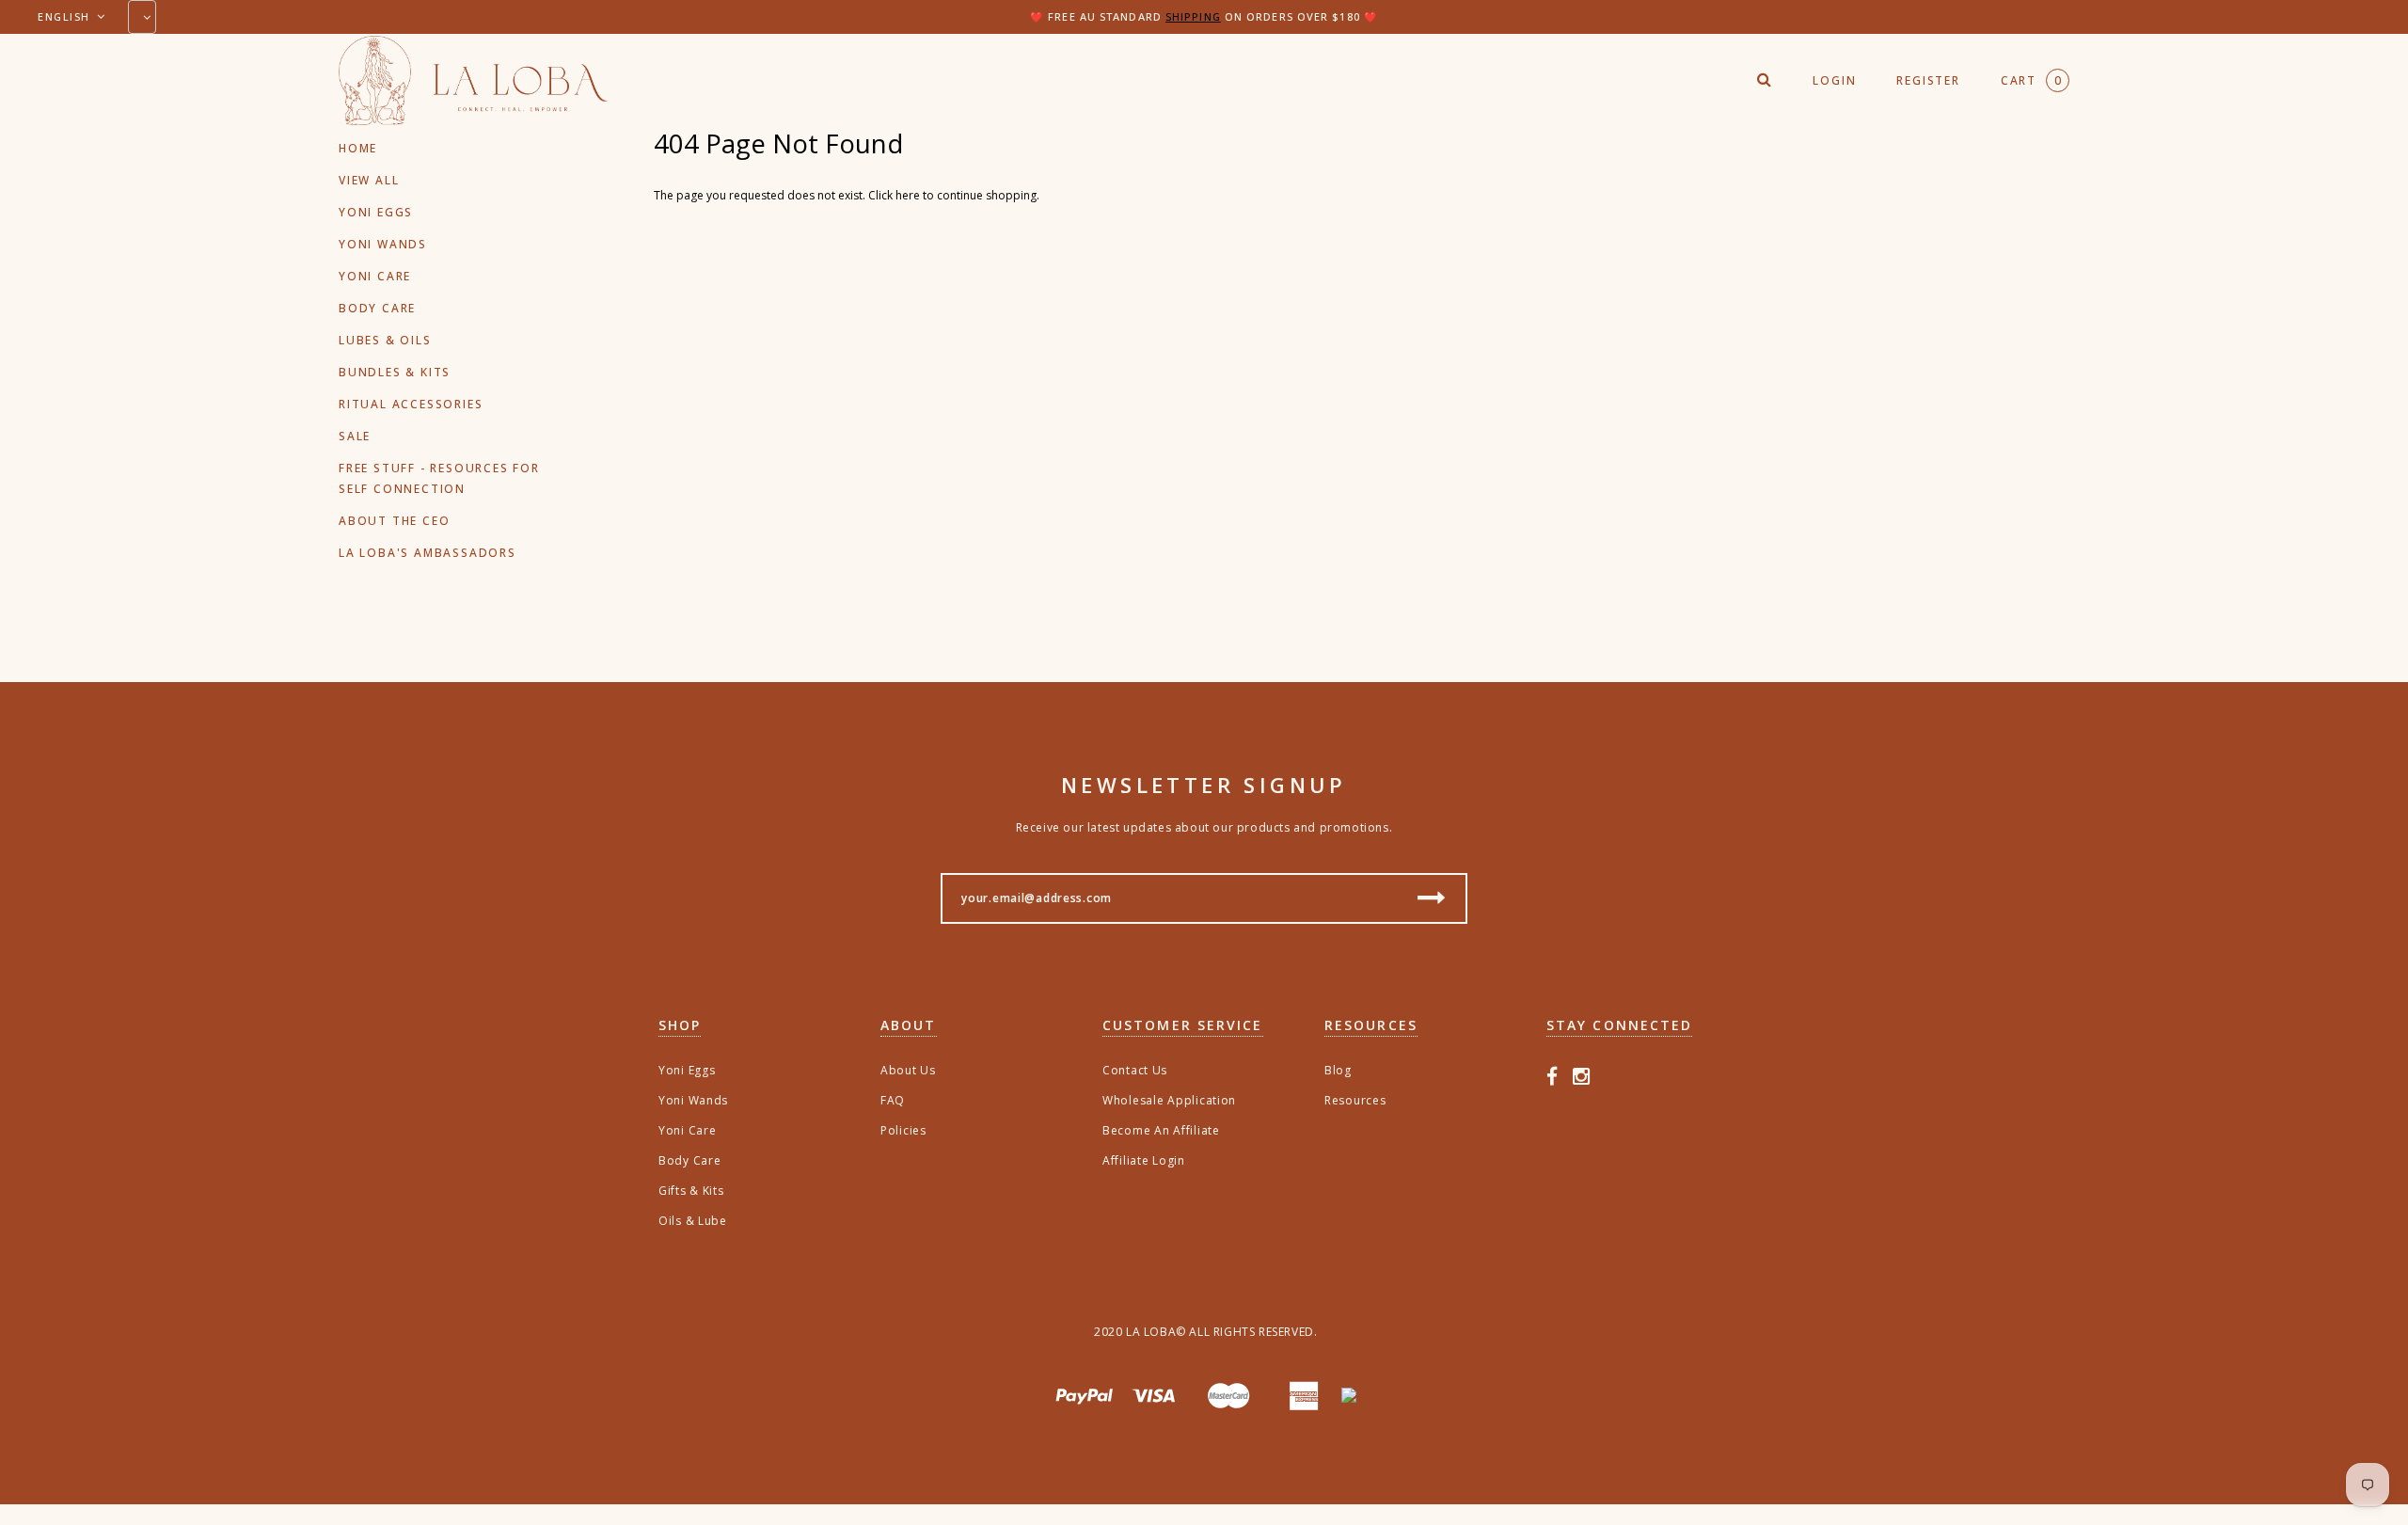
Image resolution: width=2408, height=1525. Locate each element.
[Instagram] (1582, 1076)
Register (1928, 80)
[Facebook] (1553, 1076)
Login (1834, 80)
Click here (895, 195)
